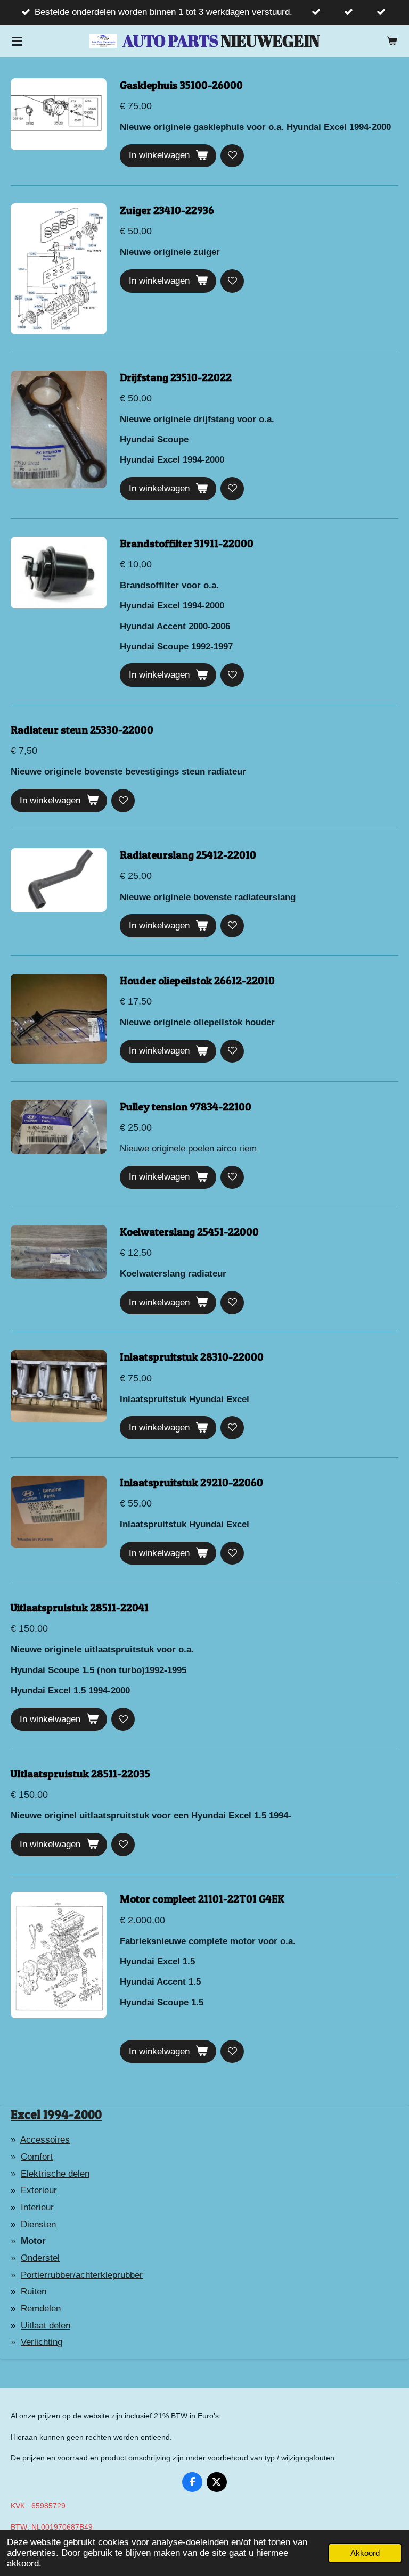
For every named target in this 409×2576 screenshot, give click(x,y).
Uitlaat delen (46, 2326)
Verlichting (42, 2342)
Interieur (37, 2207)
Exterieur (39, 2190)
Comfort (37, 2157)
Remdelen (41, 2308)
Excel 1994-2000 (56, 2114)
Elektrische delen (55, 2174)
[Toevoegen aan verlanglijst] (232, 156)
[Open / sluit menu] (17, 41)
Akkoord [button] (365, 2553)
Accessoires (45, 2140)
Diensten (38, 2224)
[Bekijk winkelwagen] (392, 41)
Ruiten (34, 2291)
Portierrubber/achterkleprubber (82, 2275)
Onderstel (40, 2258)
